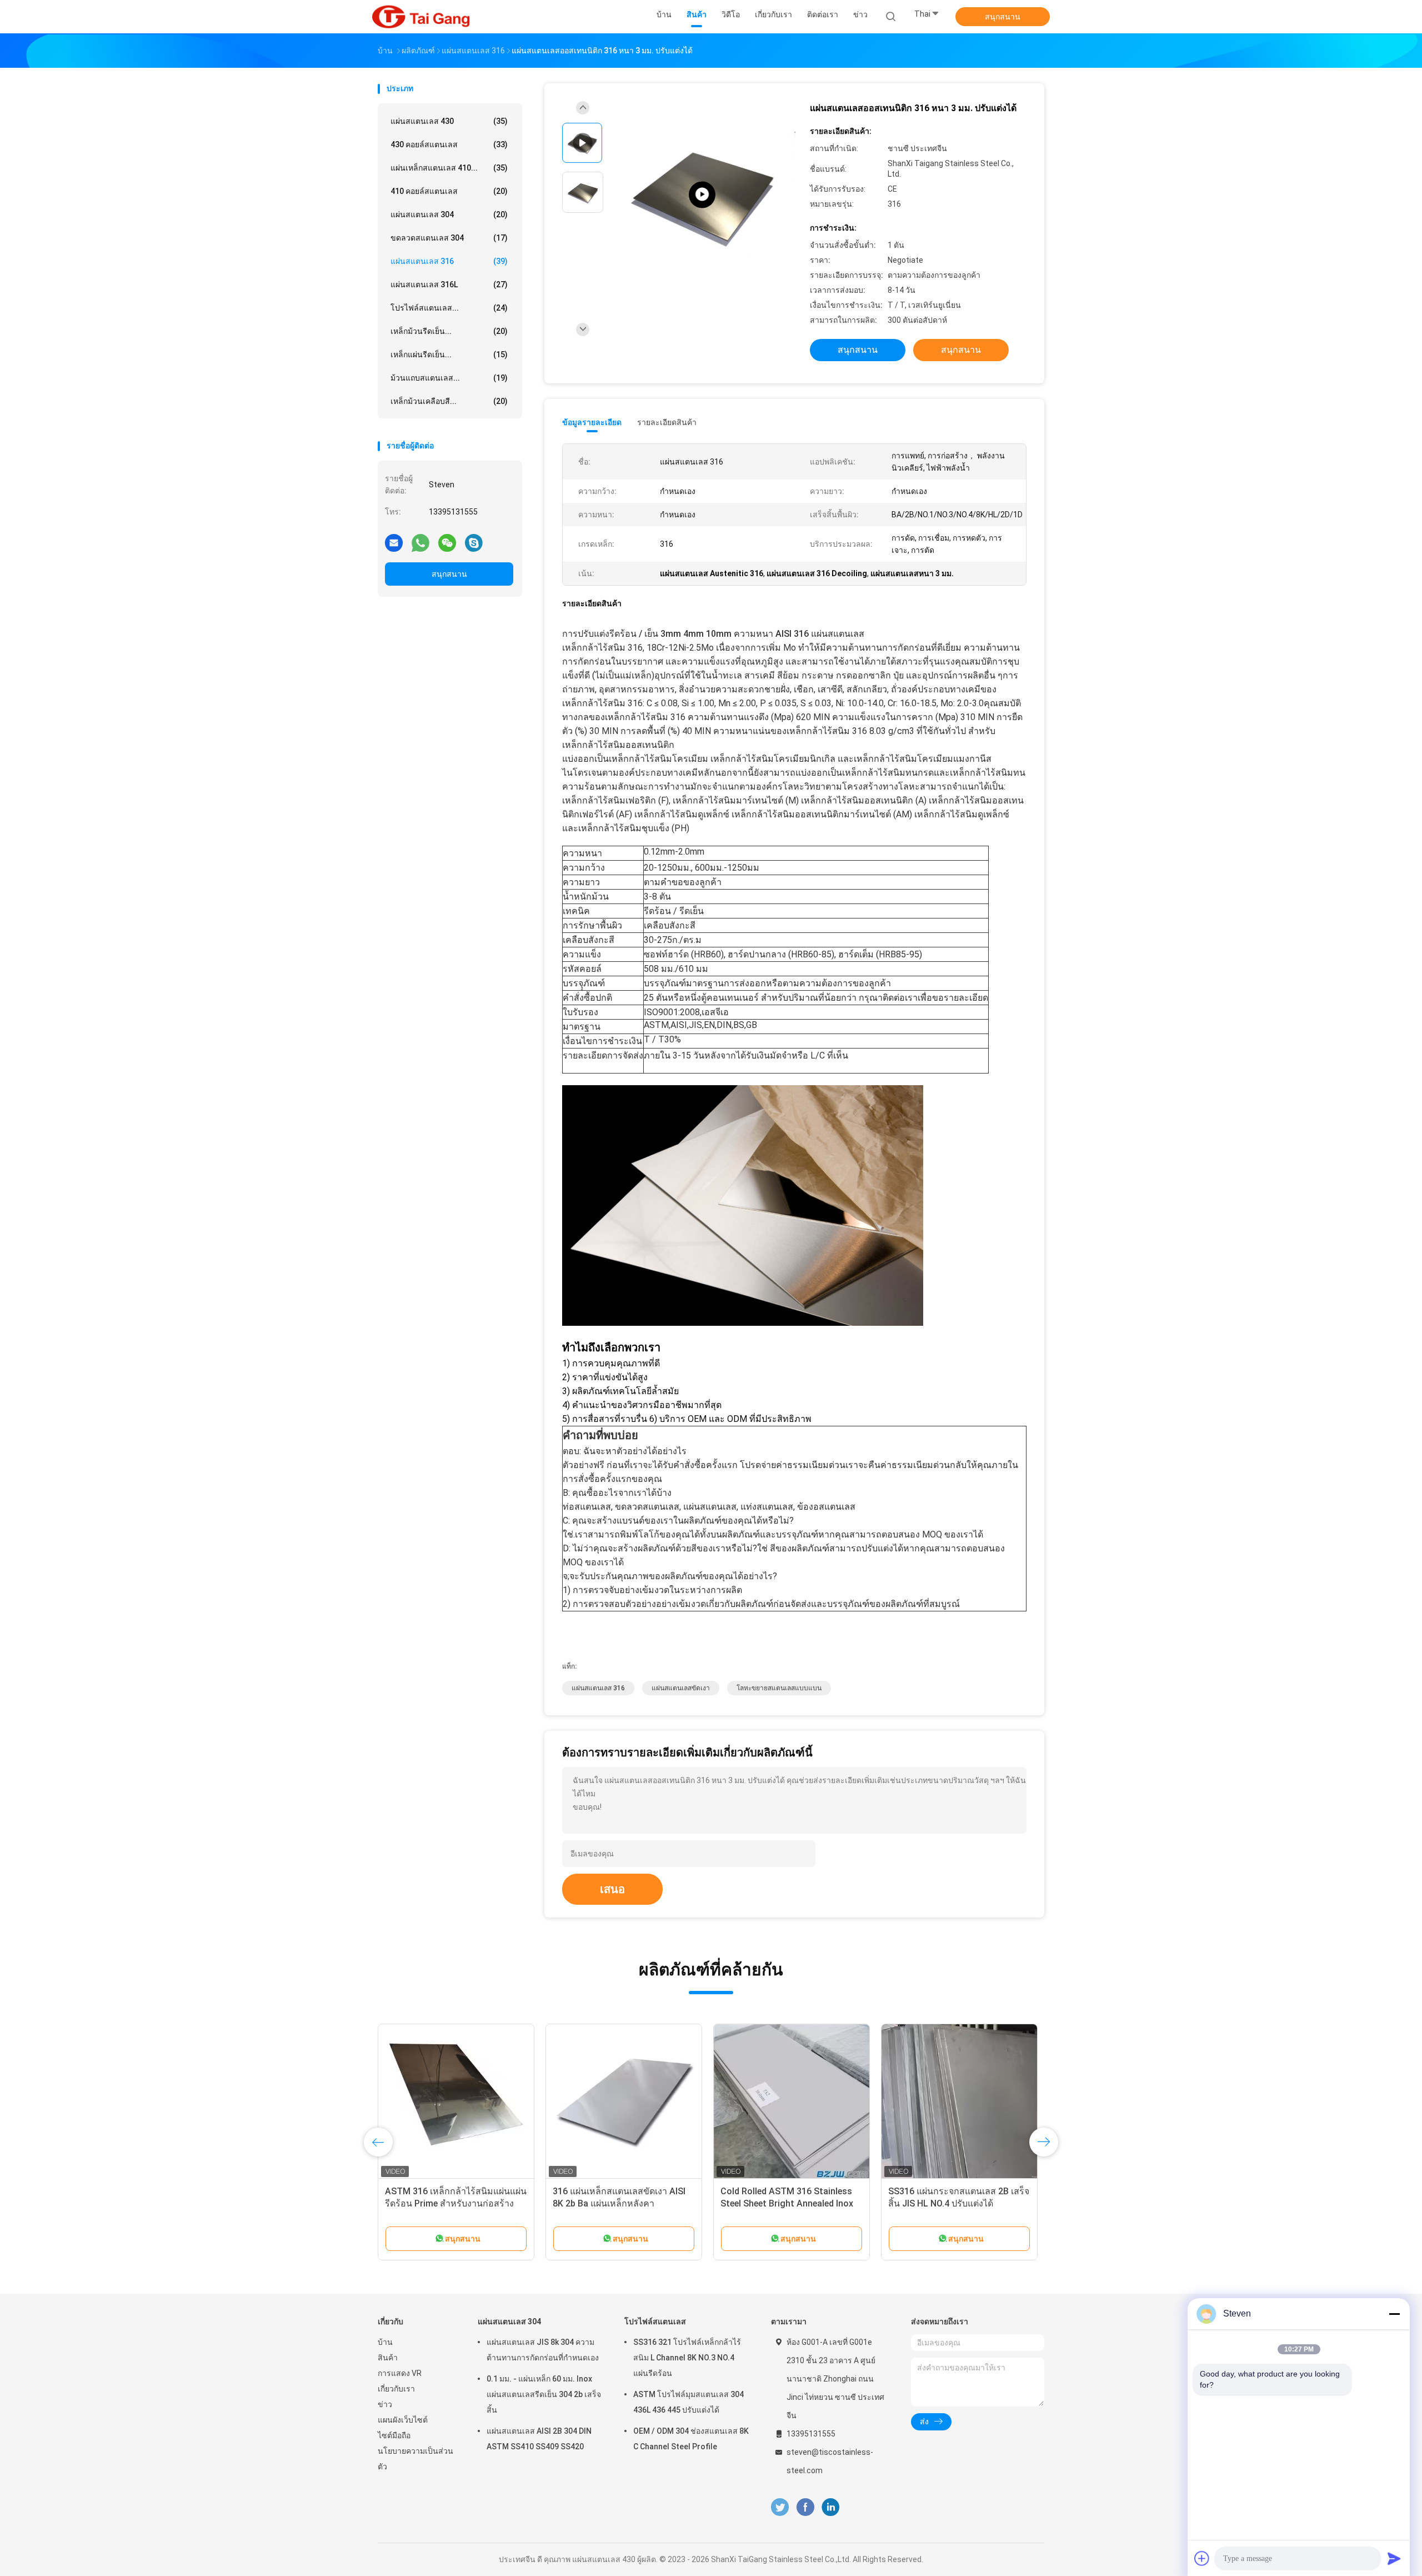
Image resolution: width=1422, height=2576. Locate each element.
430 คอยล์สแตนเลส (449, 144)
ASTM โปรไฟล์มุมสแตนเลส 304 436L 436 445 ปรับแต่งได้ (689, 2402)
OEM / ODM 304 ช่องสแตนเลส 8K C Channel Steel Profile (691, 2439)
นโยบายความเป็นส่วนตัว (415, 2459)
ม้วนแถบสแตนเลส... (449, 378)
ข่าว (385, 2404)
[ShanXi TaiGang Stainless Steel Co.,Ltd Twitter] (780, 2507)
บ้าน (385, 2342)
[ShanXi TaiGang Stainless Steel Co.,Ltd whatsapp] (420, 542)
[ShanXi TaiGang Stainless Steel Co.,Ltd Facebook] (805, 2507)
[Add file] (1202, 2558)
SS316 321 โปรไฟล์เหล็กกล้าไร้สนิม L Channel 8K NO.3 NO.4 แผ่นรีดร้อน (687, 2358)
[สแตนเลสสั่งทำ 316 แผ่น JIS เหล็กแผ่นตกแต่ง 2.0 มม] (624, 2102)
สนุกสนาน (1003, 17)
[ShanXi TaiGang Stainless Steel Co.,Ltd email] (394, 542)
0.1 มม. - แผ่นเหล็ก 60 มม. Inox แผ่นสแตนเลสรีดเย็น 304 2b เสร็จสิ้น (544, 2394)
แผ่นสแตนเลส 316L (449, 284)
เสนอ (612, 1889)
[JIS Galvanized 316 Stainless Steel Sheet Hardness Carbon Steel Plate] (702, 195)
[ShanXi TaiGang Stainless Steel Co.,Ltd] (421, 17)
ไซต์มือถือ (394, 2435)
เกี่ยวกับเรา (396, 2389)
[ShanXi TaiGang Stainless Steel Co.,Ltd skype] (474, 542)
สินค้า (388, 2358)
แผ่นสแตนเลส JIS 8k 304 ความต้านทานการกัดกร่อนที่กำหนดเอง (543, 2350)
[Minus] (1394, 2314)
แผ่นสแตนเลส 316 (449, 261)
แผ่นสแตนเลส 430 (449, 121)
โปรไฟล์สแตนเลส (655, 2322)
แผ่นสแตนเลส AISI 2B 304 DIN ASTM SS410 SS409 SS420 (539, 2439)
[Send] (1394, 2558)
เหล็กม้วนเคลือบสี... (449, 401)
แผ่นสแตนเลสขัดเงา (681, 1688)
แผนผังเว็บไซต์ (403, 2420)
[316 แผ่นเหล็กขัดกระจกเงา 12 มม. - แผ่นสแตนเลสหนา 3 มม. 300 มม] (959, 2102)
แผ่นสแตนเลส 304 (449, 214)
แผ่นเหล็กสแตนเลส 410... (449, 168)
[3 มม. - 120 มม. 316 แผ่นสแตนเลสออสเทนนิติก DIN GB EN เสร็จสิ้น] (456, 2102)
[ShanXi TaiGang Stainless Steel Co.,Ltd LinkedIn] (831, 2507)
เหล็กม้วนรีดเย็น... (449, 331)
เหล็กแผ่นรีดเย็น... (449, 355)
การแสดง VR (400, 2373)
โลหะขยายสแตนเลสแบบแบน (779, 1688)
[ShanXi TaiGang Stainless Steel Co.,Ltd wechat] (447, 542)
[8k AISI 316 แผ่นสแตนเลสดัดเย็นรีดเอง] (792, 2102)
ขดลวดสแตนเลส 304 (449, 238)
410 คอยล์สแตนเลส (449, 191)
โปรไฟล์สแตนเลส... (449, 308)
